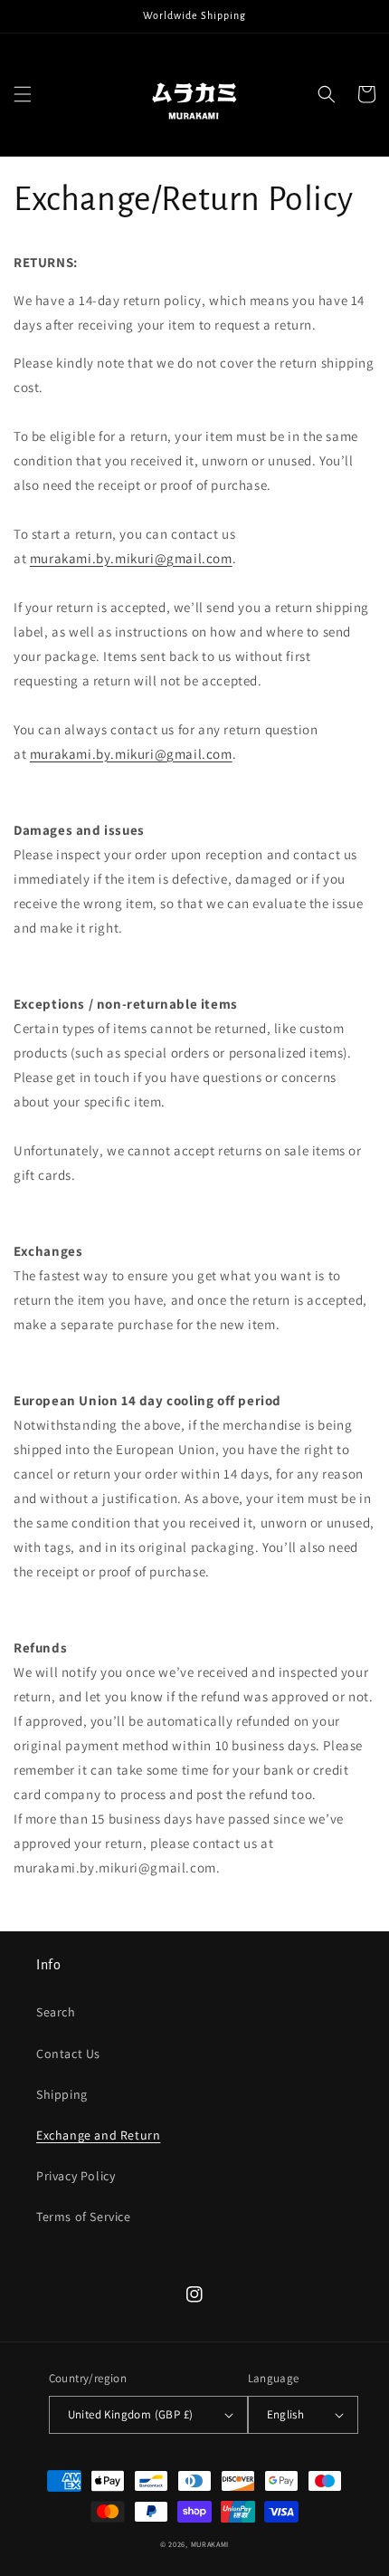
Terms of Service (84, 2217)
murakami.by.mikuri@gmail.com (131, 558)
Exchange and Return (98, 2135)
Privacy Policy (76, 2176)
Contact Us (68, 2054)
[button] (23, 94)
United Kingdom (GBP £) (131, 2414)
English (286, 2414)
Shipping (62, 2094)
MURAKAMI (210, 2544)
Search (56, 2012)
